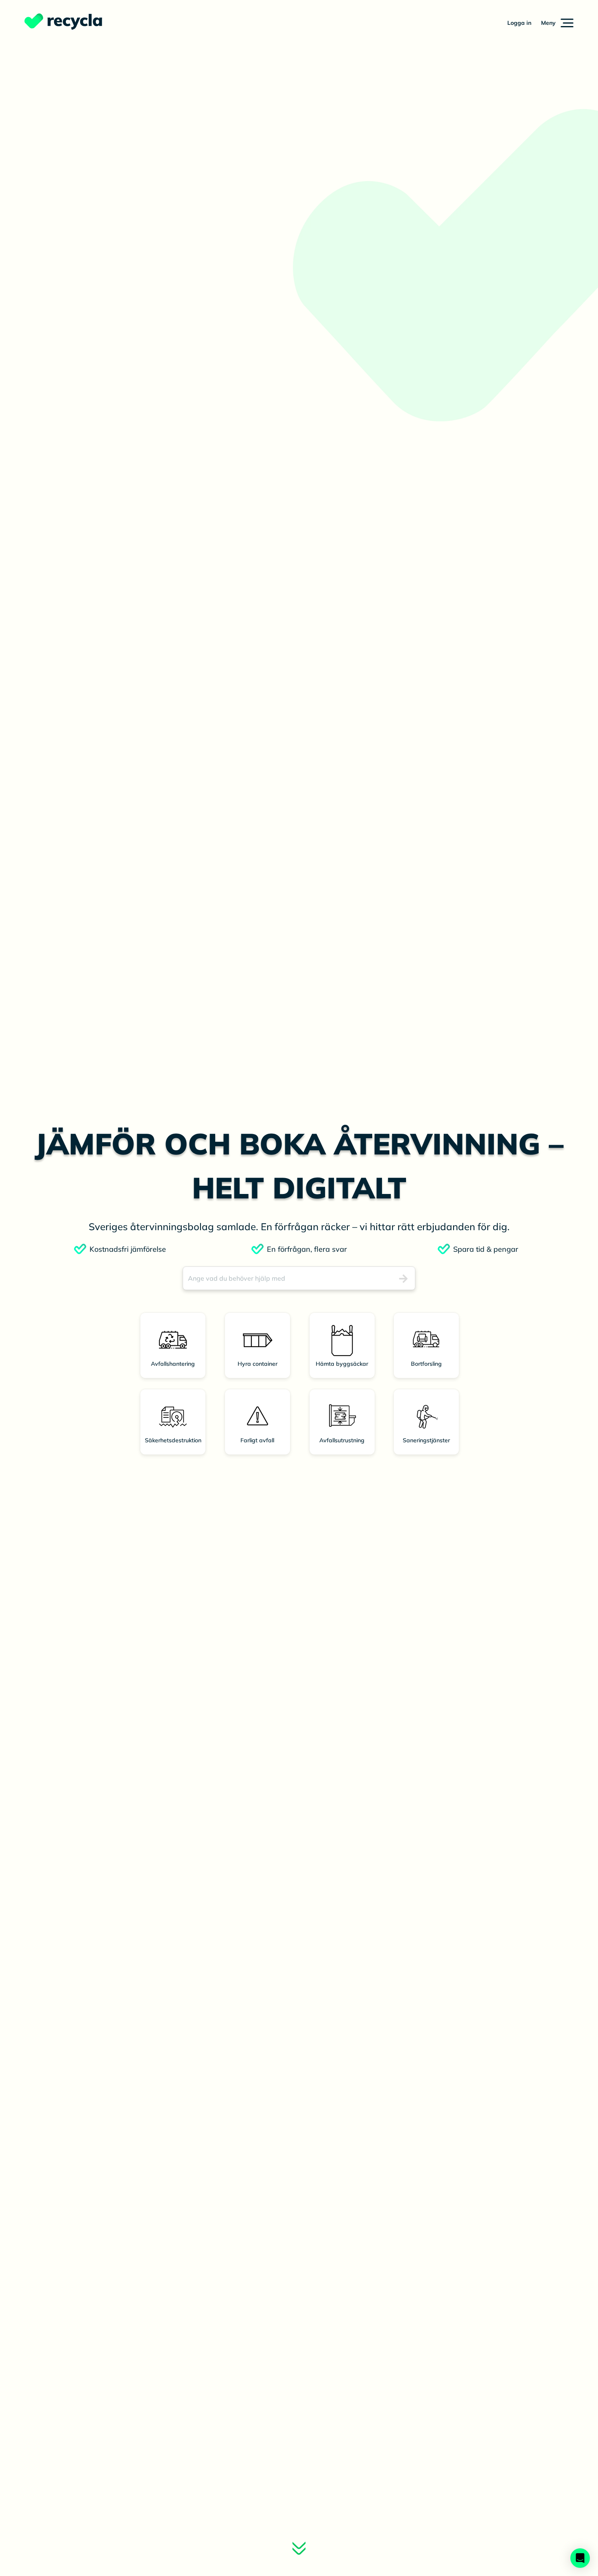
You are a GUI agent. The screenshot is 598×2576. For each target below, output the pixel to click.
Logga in (519, 23)
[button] (557, 23)
